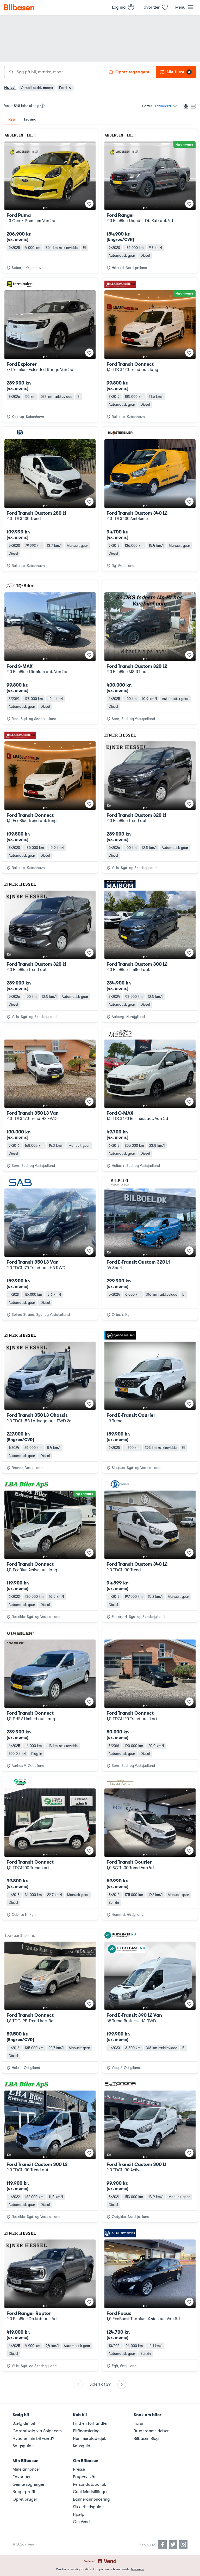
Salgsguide (23, 2446)
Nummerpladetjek (89, 2439)
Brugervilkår (84, 2477)
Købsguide (83, 2446)
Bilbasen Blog (146, 2439)
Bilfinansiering (86, 2431)
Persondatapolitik (89, 2484)
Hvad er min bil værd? (33, 2439)
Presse (79, 2469)
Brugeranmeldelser (151, 2431)
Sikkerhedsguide (88, 2507)
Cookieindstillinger (90, 2492)
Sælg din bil (24, 2423)
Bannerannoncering (91, 2499)
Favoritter (22, 2477)
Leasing (30, 119)
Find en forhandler (90, 2423)
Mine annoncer (26, 2469)
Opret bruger (25, 2499)
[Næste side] (122, 2384)
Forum (140, 2423)
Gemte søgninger (29, 2484)
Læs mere (137, 2569)
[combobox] (52, 72)
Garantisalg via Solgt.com (37, 2431)
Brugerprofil (24, 2492)
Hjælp (79, 2514)
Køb (12, 119)
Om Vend (81, 2522)
